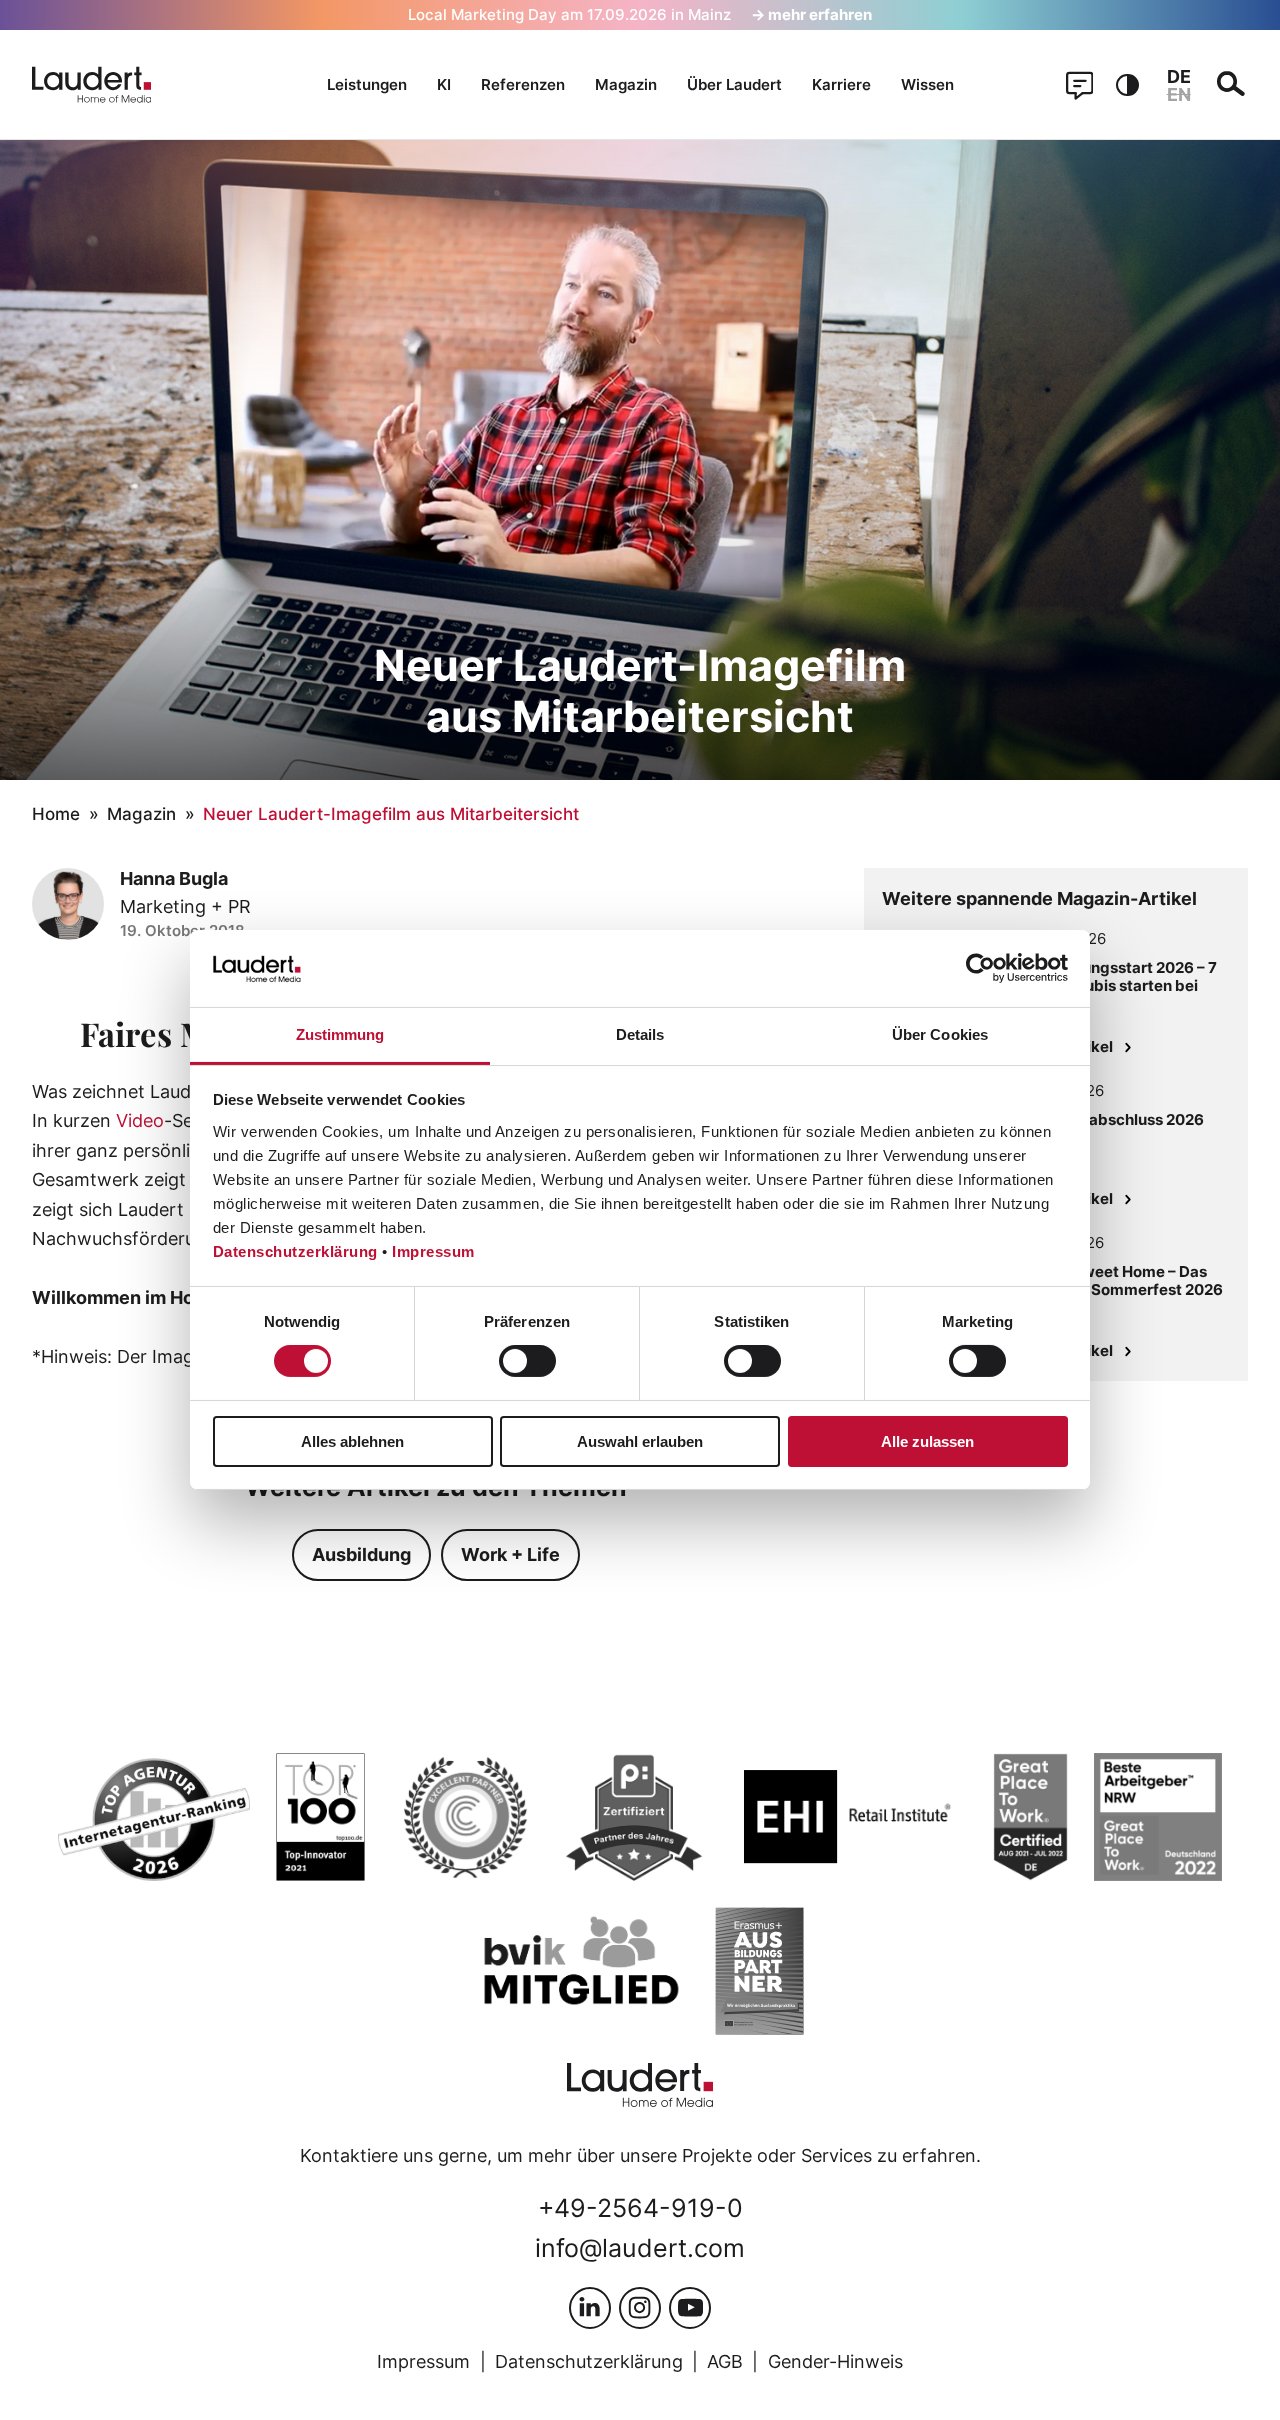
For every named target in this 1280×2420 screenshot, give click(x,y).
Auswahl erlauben (640, 1441)
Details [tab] (640, 1034)
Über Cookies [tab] (940, 1034)
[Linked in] (590, 2308)
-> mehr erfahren (811, 14)
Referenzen (523, 84)
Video (140, 1120)
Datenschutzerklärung (295, 1251)
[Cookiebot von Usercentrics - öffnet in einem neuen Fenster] (980, 968)
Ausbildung (361, 1554)
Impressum (433, 1251)
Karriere (841, 84)
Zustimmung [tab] (340, 1034)
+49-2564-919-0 (640, 2208)
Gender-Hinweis (835, 2361)
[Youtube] (690, 2308)
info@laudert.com (640, 2248)
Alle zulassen (927, 1441)
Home (56, 814)
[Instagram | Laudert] (640, 2308)
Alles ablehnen (352, 1441)
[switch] (527, 1361)
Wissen (927, 84)
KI (444, 84)
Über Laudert (734, 84)
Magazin (626, 84)
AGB (725, 2361)
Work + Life (510, 1554)
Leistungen (367, 84)
